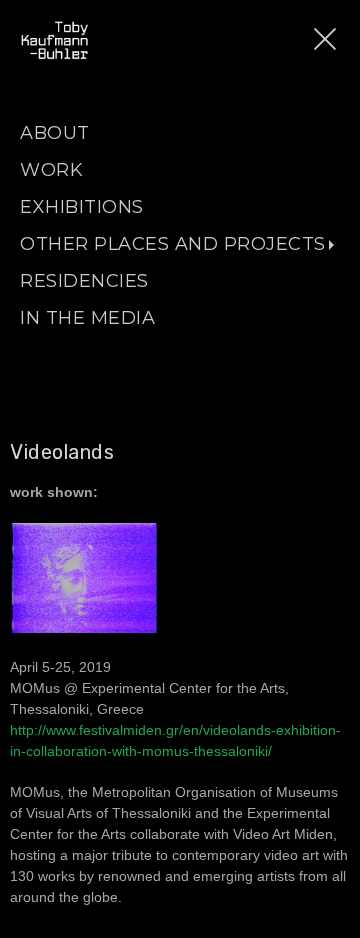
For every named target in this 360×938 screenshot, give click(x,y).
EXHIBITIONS (82, 207)
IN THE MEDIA (87, 318)
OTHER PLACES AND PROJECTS (173, 244)
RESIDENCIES (84, 281)
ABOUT (55, 133)
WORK (51, 170)
